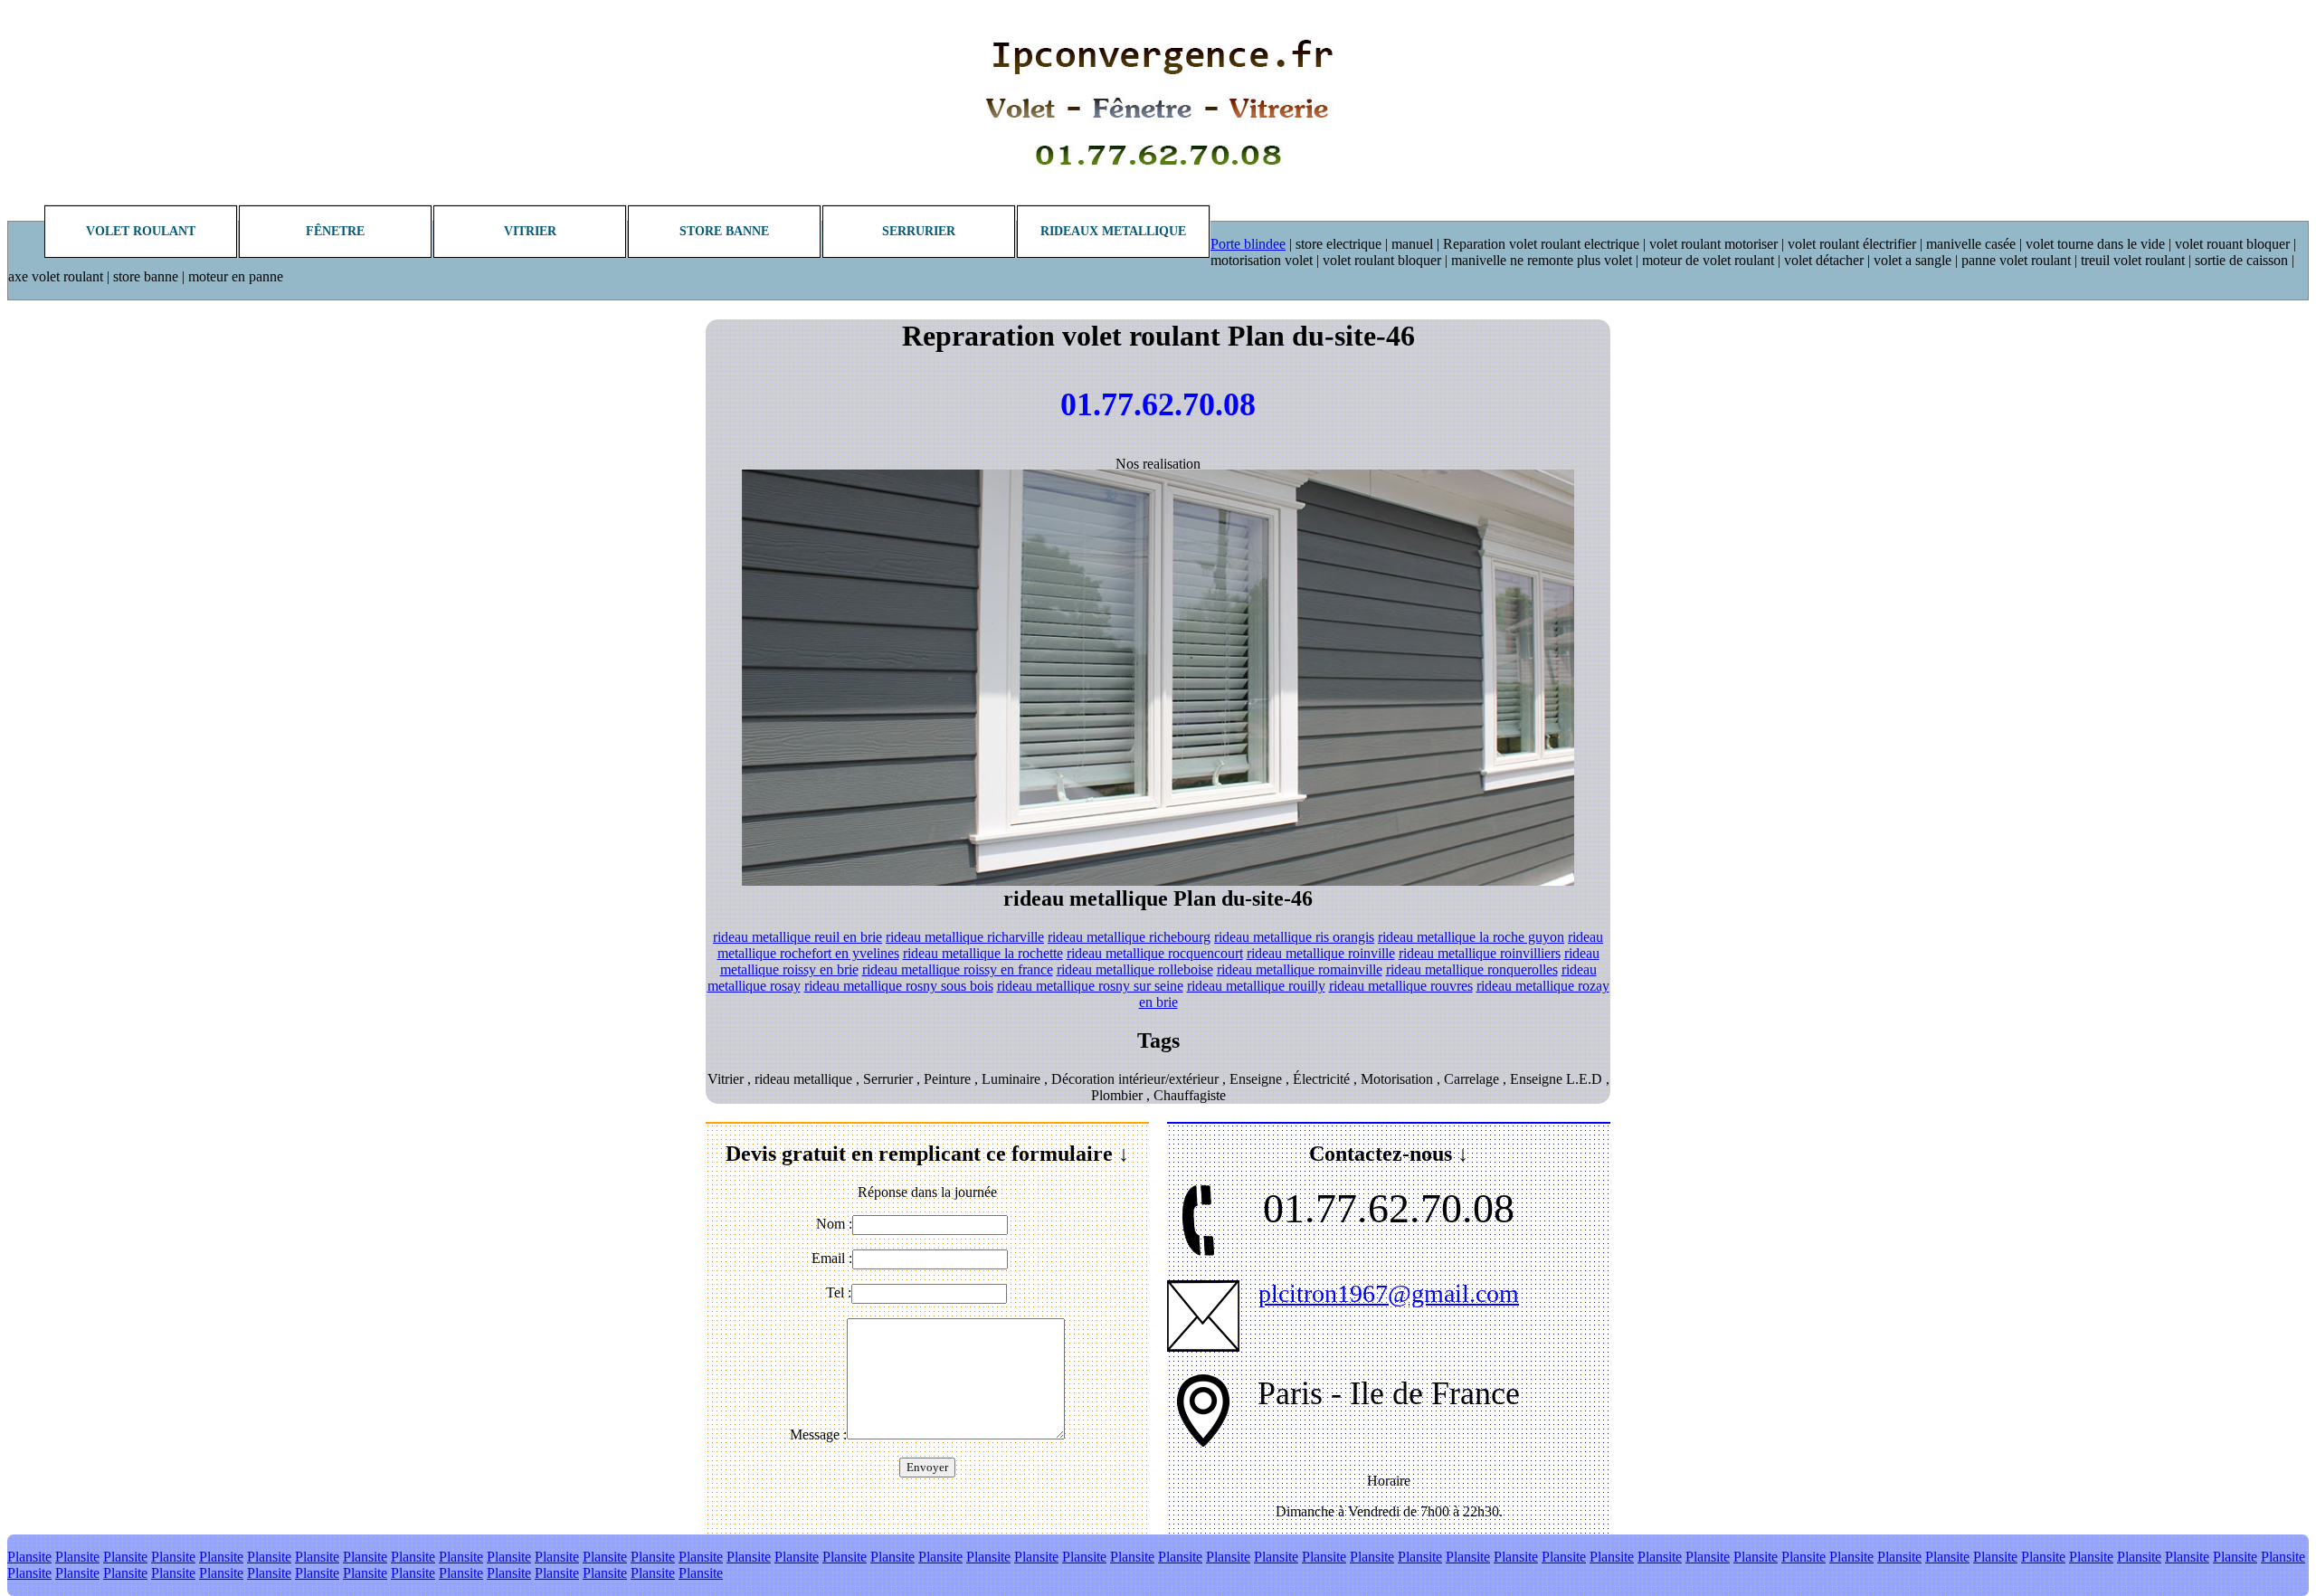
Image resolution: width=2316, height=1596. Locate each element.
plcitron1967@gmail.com (1389, 1293)
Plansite (29, 1557)
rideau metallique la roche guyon (1471, 937)
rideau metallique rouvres (1401, 986)
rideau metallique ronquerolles (1472, 969)
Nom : (834, 1224)
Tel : (839, 1292)
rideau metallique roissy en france (958, 969)
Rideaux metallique (1113, 231)
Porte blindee (1248, 244)
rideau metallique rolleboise (1135, 969)
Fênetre (335, 231)
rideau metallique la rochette (983, 953)
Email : (832, 1258)
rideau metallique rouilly (1256, 986)
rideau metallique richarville (965, 937)
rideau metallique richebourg (1129, 937)
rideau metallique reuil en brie (797, 937)
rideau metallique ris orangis (1294, 937)
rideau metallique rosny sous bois (899, 986)
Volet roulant (141, 231)
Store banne (724, 231)
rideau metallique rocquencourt (1155, 953)
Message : (818, 1434)
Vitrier (530, 231)
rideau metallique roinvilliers (1480, 953)
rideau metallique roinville (1321, 953)
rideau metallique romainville (1300, 969)
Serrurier (919, 231)
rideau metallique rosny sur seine (1090, 986)
